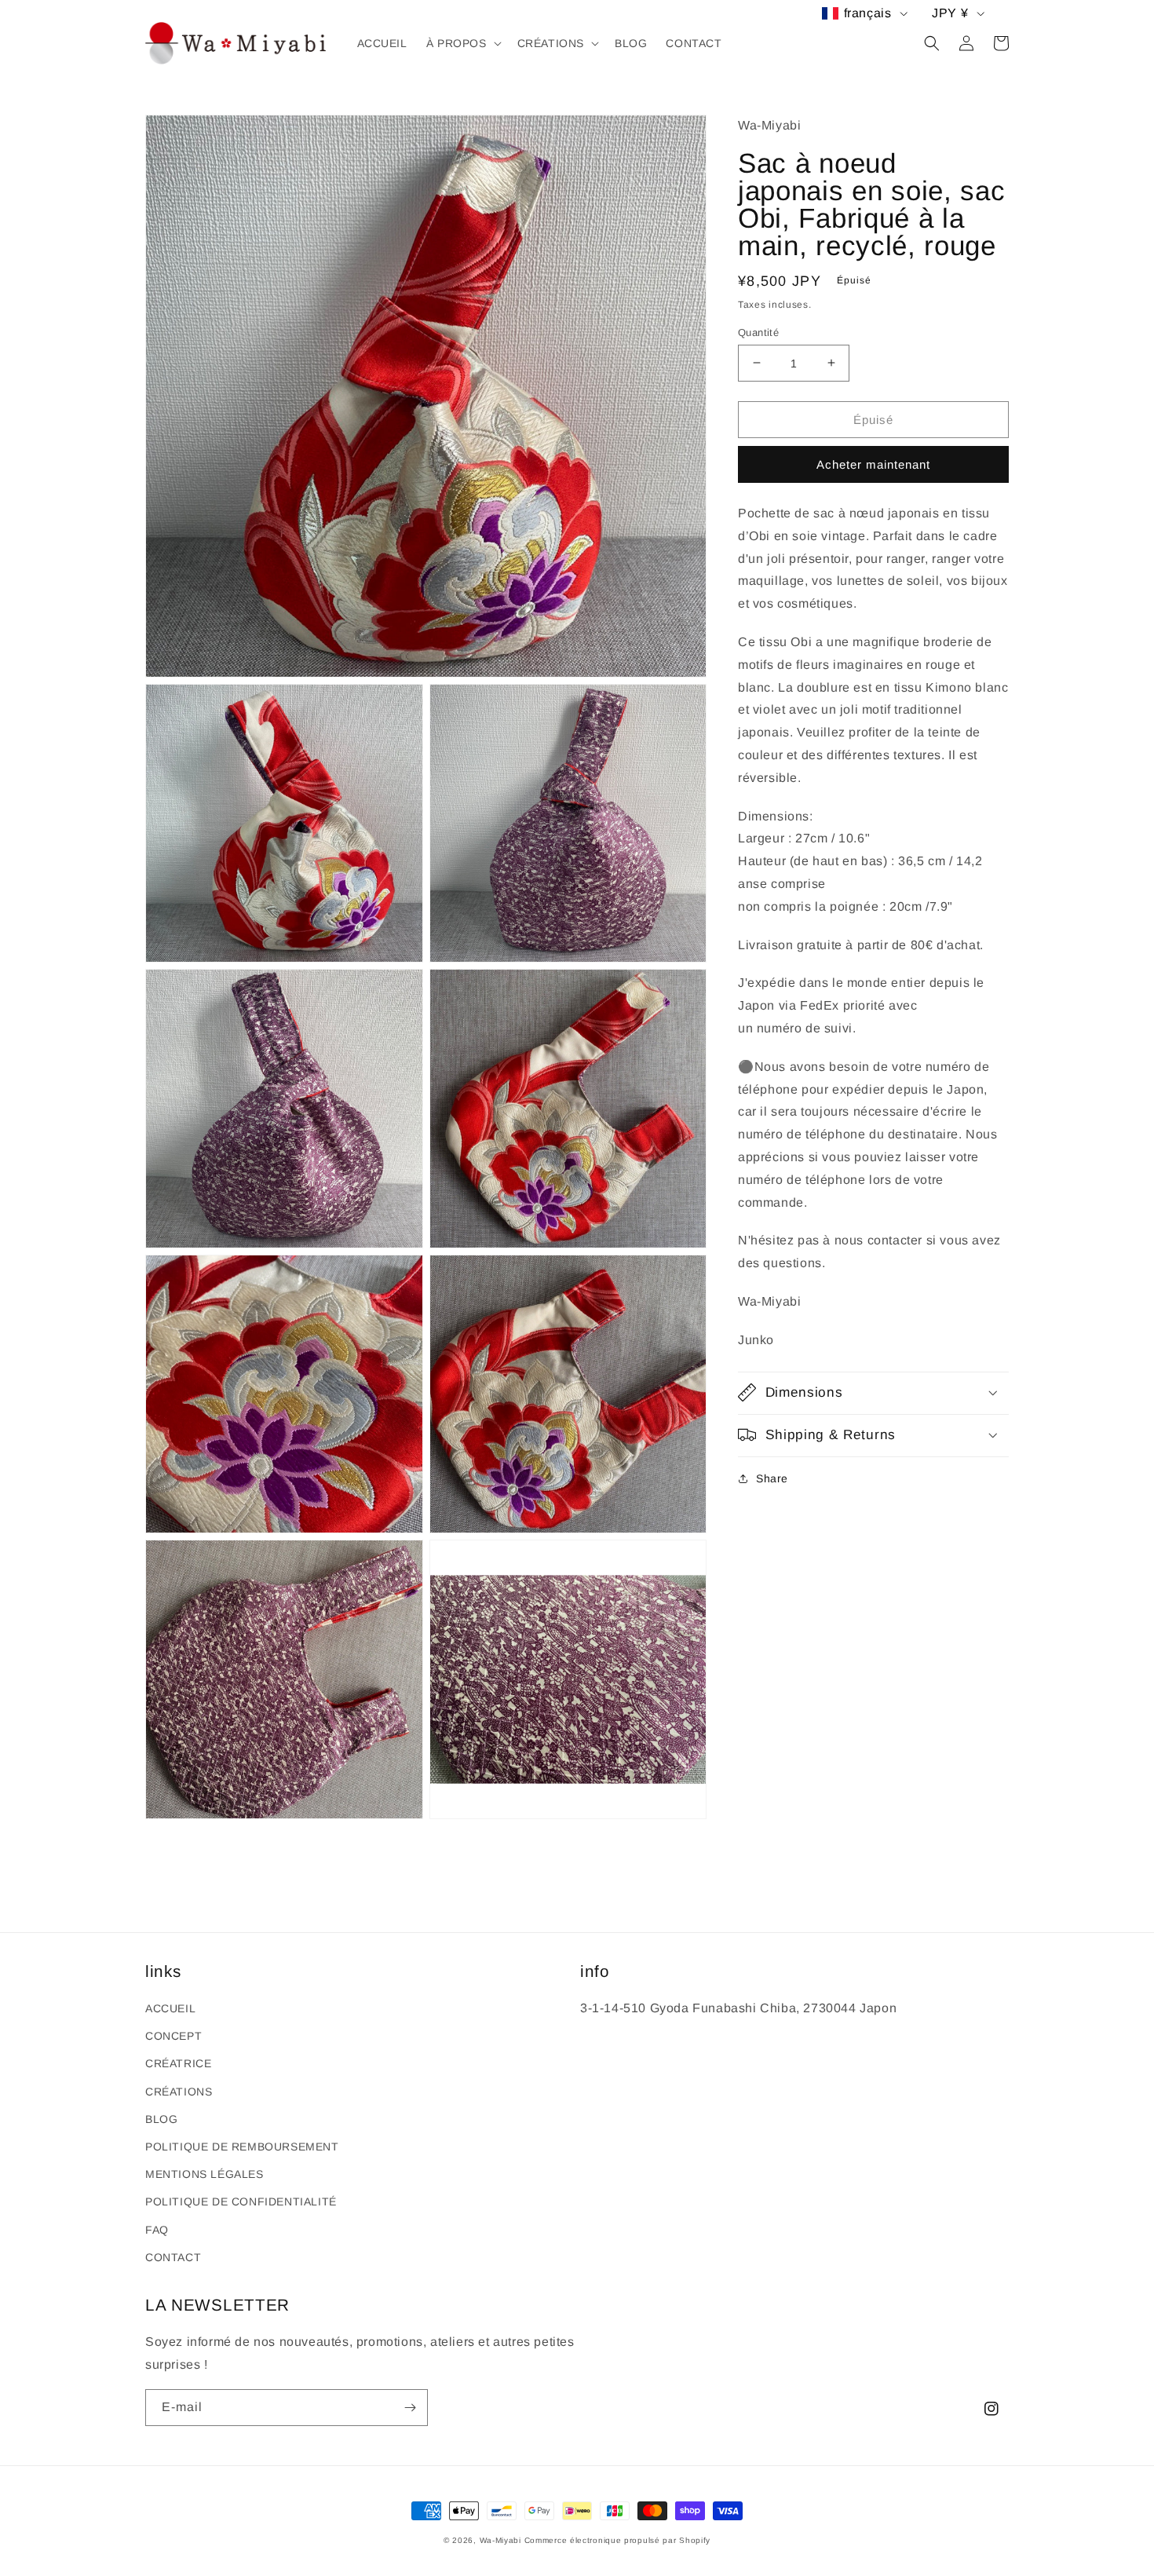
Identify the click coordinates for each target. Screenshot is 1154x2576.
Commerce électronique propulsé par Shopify (617, 2540)
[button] (462, 43)
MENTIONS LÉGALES (205, 2174)
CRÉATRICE (178, 2063)
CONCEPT (173, 2036)
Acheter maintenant (873, 464)
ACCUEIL (170, 2008)
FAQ (157, 2230)
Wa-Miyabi (500, 2540)
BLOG (161, 2119)
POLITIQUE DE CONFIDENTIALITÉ (241, 2201)
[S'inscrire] (410, 2408)
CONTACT (173, 2257)
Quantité (758, 332)
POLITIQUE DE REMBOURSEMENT (242, 2147)
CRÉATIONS (179, 2092)
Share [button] (772, 1478)
